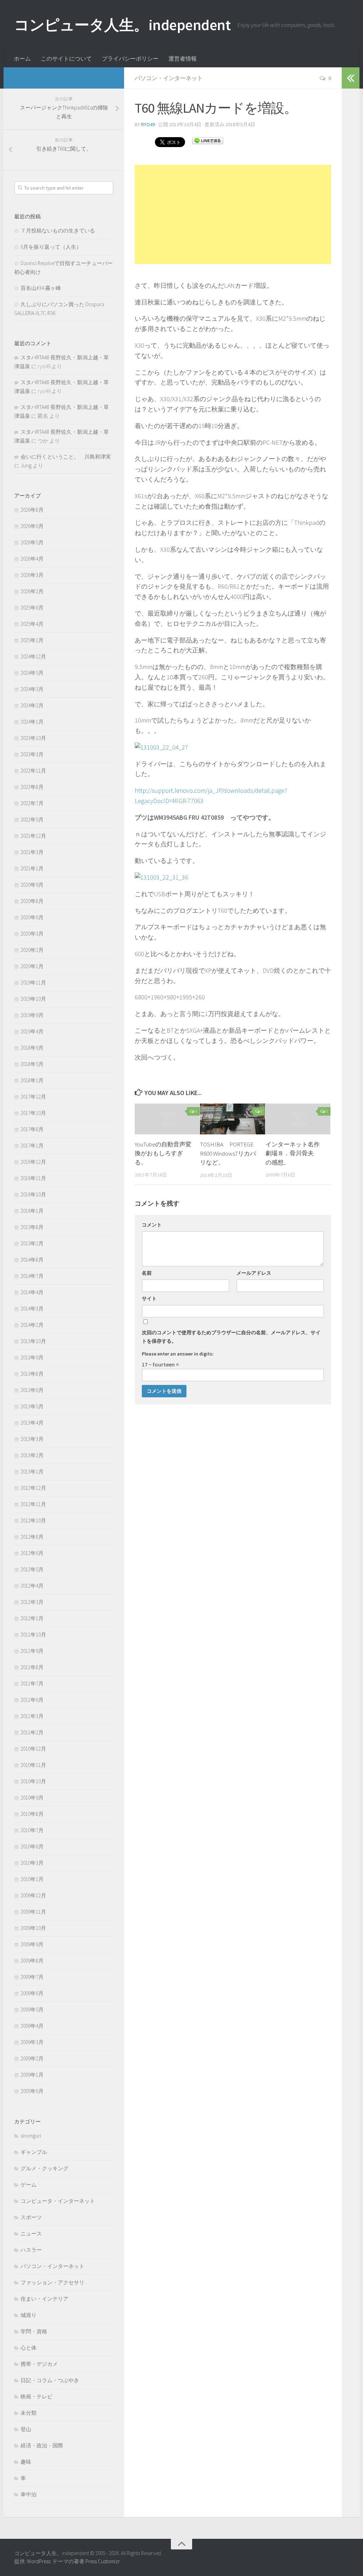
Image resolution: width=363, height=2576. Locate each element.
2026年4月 (32, 559)
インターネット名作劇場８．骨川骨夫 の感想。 (293, 1153)
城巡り (29, 2315)
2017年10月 (33, 1113)
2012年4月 (32, 1586)
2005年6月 (32, 2091)
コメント (152, 1225)
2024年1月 (32, 722)
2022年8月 (32, 787)
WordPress (39, 2561)
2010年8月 (32, 1814)
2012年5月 (32, 1569)
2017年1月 (32, 1146)
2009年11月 (33, 1912)
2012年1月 (32, 1618)
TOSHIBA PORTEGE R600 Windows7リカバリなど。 (228, 1153)
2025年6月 (32, 608)
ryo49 (148, 124)
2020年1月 (32, 966)
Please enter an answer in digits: (178, 1354)
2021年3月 (32, 852)
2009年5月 (32, 2010)
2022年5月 (32, 820)
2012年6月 (32, 1553)
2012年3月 (32, 1602)
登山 (26, 2429)
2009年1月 (32, 2075)
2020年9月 (32, 885)
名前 (147, 1273)
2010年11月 (33, 1765)
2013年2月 (32, 1455)
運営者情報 (183, 58)
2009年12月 (33, 1895)
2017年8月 (32, 1129)
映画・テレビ (37, 2397)
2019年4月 (32, 1031)
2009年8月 (32, 1961)
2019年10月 (33, 999)
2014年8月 (32, 1260)
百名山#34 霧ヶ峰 (41, 288)
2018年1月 (32, 1080)
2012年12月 (33, 1488)
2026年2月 (32, 591)
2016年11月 (33, 1178)
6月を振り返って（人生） (51, 247)
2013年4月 (32, 1423)
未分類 (29, 2413)
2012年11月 (33, 1504)
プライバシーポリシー (130, 58)
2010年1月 (32, 1879)
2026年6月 (32, 526)
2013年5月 (32, 1406)
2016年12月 (33, 1162)
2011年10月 (33, 1635)
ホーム (22, 58)
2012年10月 (33, 1520)
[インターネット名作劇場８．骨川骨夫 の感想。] (298, 1119)
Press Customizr (102, 2561)
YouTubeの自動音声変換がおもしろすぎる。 (163, 1153)
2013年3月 (32, 1439)
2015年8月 (32, 1227)
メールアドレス (254, 1273)
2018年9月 (32, 1048)
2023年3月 (32, 754)
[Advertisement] (233, 214)
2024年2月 (32, 705)
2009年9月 (32, 1944)
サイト (149, 1298)
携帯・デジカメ (39, 2364)
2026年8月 (32, 510)
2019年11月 (33, 983)
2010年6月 (32, 1847)
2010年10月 (33, 1781)
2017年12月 (33, 1097)
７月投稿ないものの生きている (58, 231)
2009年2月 (32, 2058)
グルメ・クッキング (44, 2168)
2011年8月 (32, 1667)
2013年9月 (32, 1357)
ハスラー (31, 2250)
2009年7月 (32, 1977)
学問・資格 (34, 2331)
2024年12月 (33, 656)
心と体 (29, 2348)
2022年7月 (32, 803)
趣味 (26, 2462)
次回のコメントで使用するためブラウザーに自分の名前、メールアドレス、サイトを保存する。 (231, 1337)
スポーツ (31, 2217)
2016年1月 (32, 1211)
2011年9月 (32, 1651)
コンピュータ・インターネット (58, 2201)
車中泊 (29, 2494)
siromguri (31, 2136)
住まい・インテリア (44, 2299)
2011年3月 (32, 1716)
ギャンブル (34, 2152)
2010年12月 (33, 1749)
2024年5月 (32, 673)
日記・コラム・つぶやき (50, 2380)
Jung (26, 465)
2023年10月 (33, 738)
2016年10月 (33, 1194)
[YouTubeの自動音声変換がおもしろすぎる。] (167, 1119)
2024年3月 (32, 689)
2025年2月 (32, 640)
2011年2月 (32, 1732)
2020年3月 (32, 934)
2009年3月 (32, 2042)
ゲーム (29, 2185)
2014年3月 (32, 1309)
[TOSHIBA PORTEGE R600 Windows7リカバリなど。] (232, 1119)
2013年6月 (32, 1390)
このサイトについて (66, 58)
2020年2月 (32, 950)
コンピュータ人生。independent (122, 25)
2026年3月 (32, 575)
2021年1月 (32, 868)
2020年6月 (32, 917)
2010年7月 (32, 1830)
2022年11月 (33, 771)
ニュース (31, 2233)
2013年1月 (32, 1472)
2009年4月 (32, 2026)
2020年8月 (32, 901)
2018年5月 (32, 1064)
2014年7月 (32, 1276)
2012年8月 (32, 1537)
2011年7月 (32, 1683)
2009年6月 (32, 1993)
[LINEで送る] (208, 140)
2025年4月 (32, 624)
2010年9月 (32, 1798)
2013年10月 (33, 1341)
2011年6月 (32, 1700)
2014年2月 (32, 1325)
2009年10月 (33, 1928)
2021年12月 (33, 836)
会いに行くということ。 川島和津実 (66, 457)
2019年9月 (32, 1015)
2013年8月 (32, 1374)
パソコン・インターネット (169, 78)
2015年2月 (32, 1243)
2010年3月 (32, 1863)
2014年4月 (32, 1292)
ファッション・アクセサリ (52, 2282)
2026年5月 (32, 542)
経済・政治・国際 (42, 2445)
